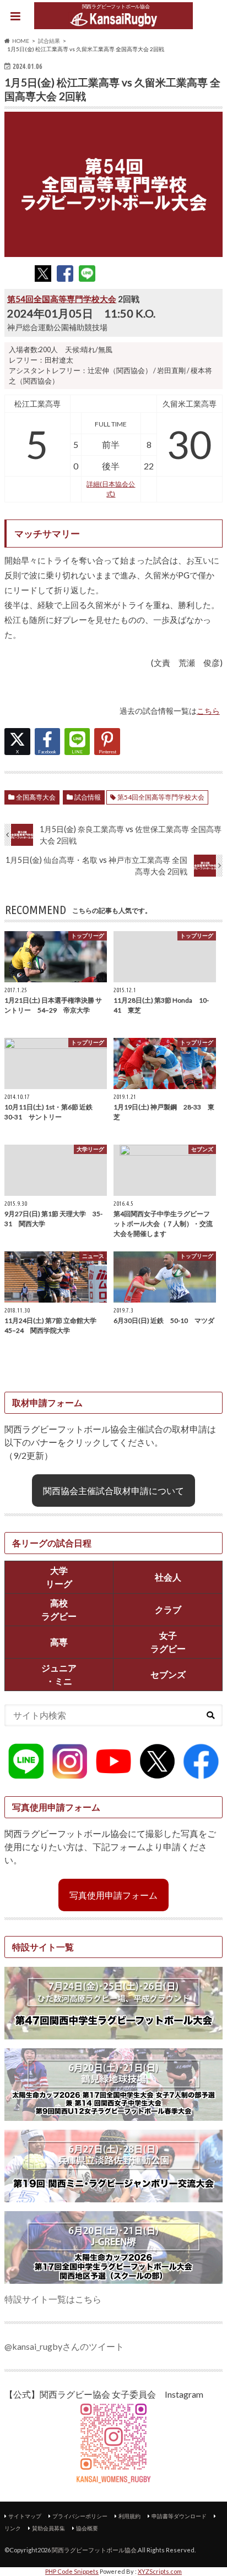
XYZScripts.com (160, 2571)
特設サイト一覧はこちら (53, 2299)
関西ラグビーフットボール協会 (94, 2550)
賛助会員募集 (48, 2528)
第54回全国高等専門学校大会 (62, 299)
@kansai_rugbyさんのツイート (64, 2346)
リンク (13, 2528)
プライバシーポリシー (80, 2516)
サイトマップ (25, 2516)
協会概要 (87, 2528)
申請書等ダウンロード (179, 2516)
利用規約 (129, 2516)
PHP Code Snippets (72, 2571)
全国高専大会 (36, 797)
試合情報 (88, 797)
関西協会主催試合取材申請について (113, 1491)
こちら (208, 711)
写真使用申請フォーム (113, 1895)
